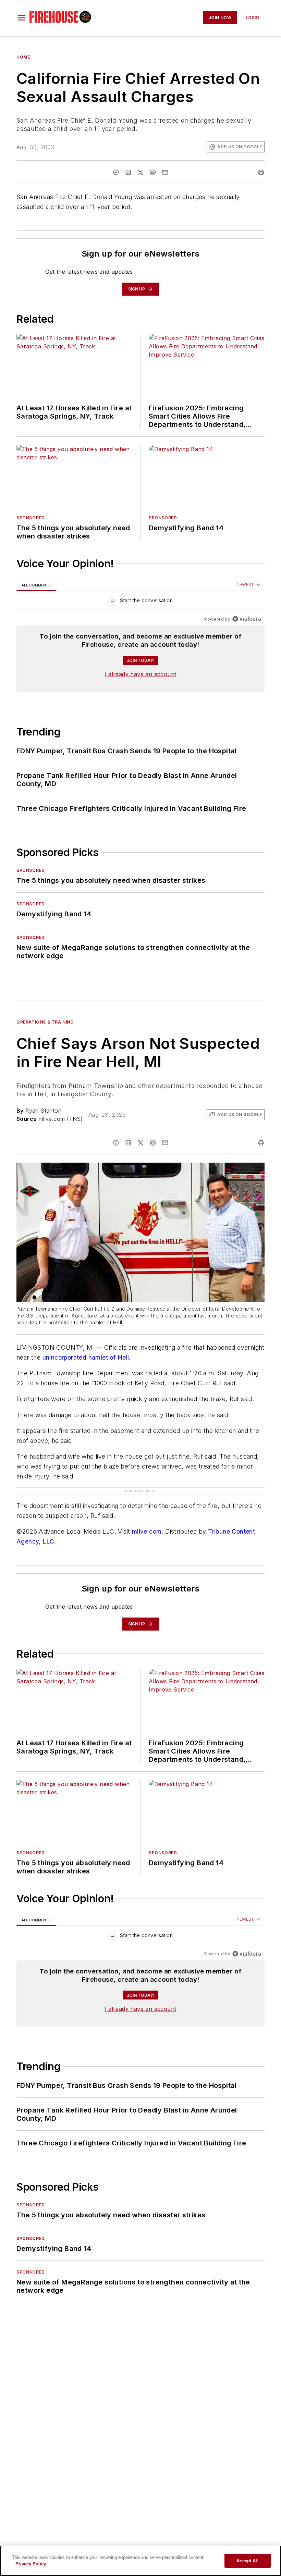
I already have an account (141, 674)
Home (23, 57)
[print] (261, 172)
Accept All (247, 2561)
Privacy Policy (31, 2564)
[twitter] (140, 172)
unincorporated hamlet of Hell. (87, 1357)
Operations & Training (45, 1022)
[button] (22, 18)
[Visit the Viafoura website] (247, 619)
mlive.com (147, 1531)
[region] (140, 602)
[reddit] (153, 172)
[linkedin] (128, 172)
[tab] (36, 585)
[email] (165, 172)
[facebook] (116, 172)
